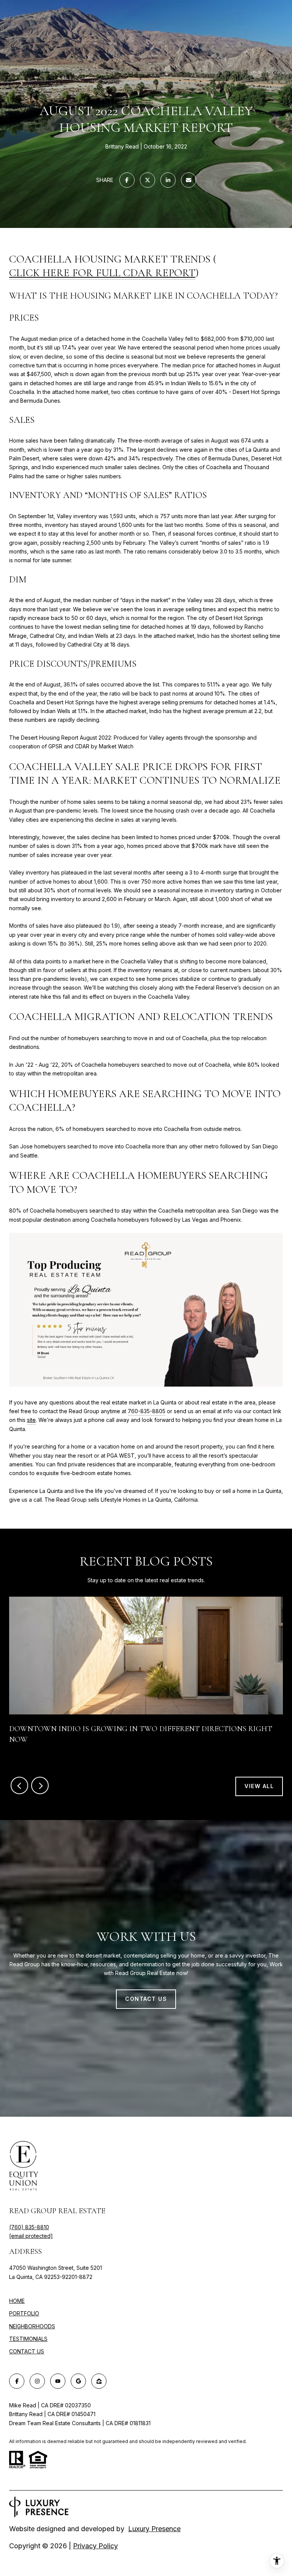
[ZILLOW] (99, 2381)
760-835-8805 (147, 1411)
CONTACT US (27, 2351)
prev (19, 1785)
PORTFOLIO (24, 2313)
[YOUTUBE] (58, 2381)
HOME (17, 2301)
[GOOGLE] (78, 2381)
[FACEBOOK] (17, 2381)
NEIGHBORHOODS (32, 2326)
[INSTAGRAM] (37, 2381)
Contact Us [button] (146, 1999)
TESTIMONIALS (28, 2339)
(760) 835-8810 (29, 2227)
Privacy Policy (95, 2546)
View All (259, 1786)
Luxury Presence (154, 2529)
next (40, 1785)
